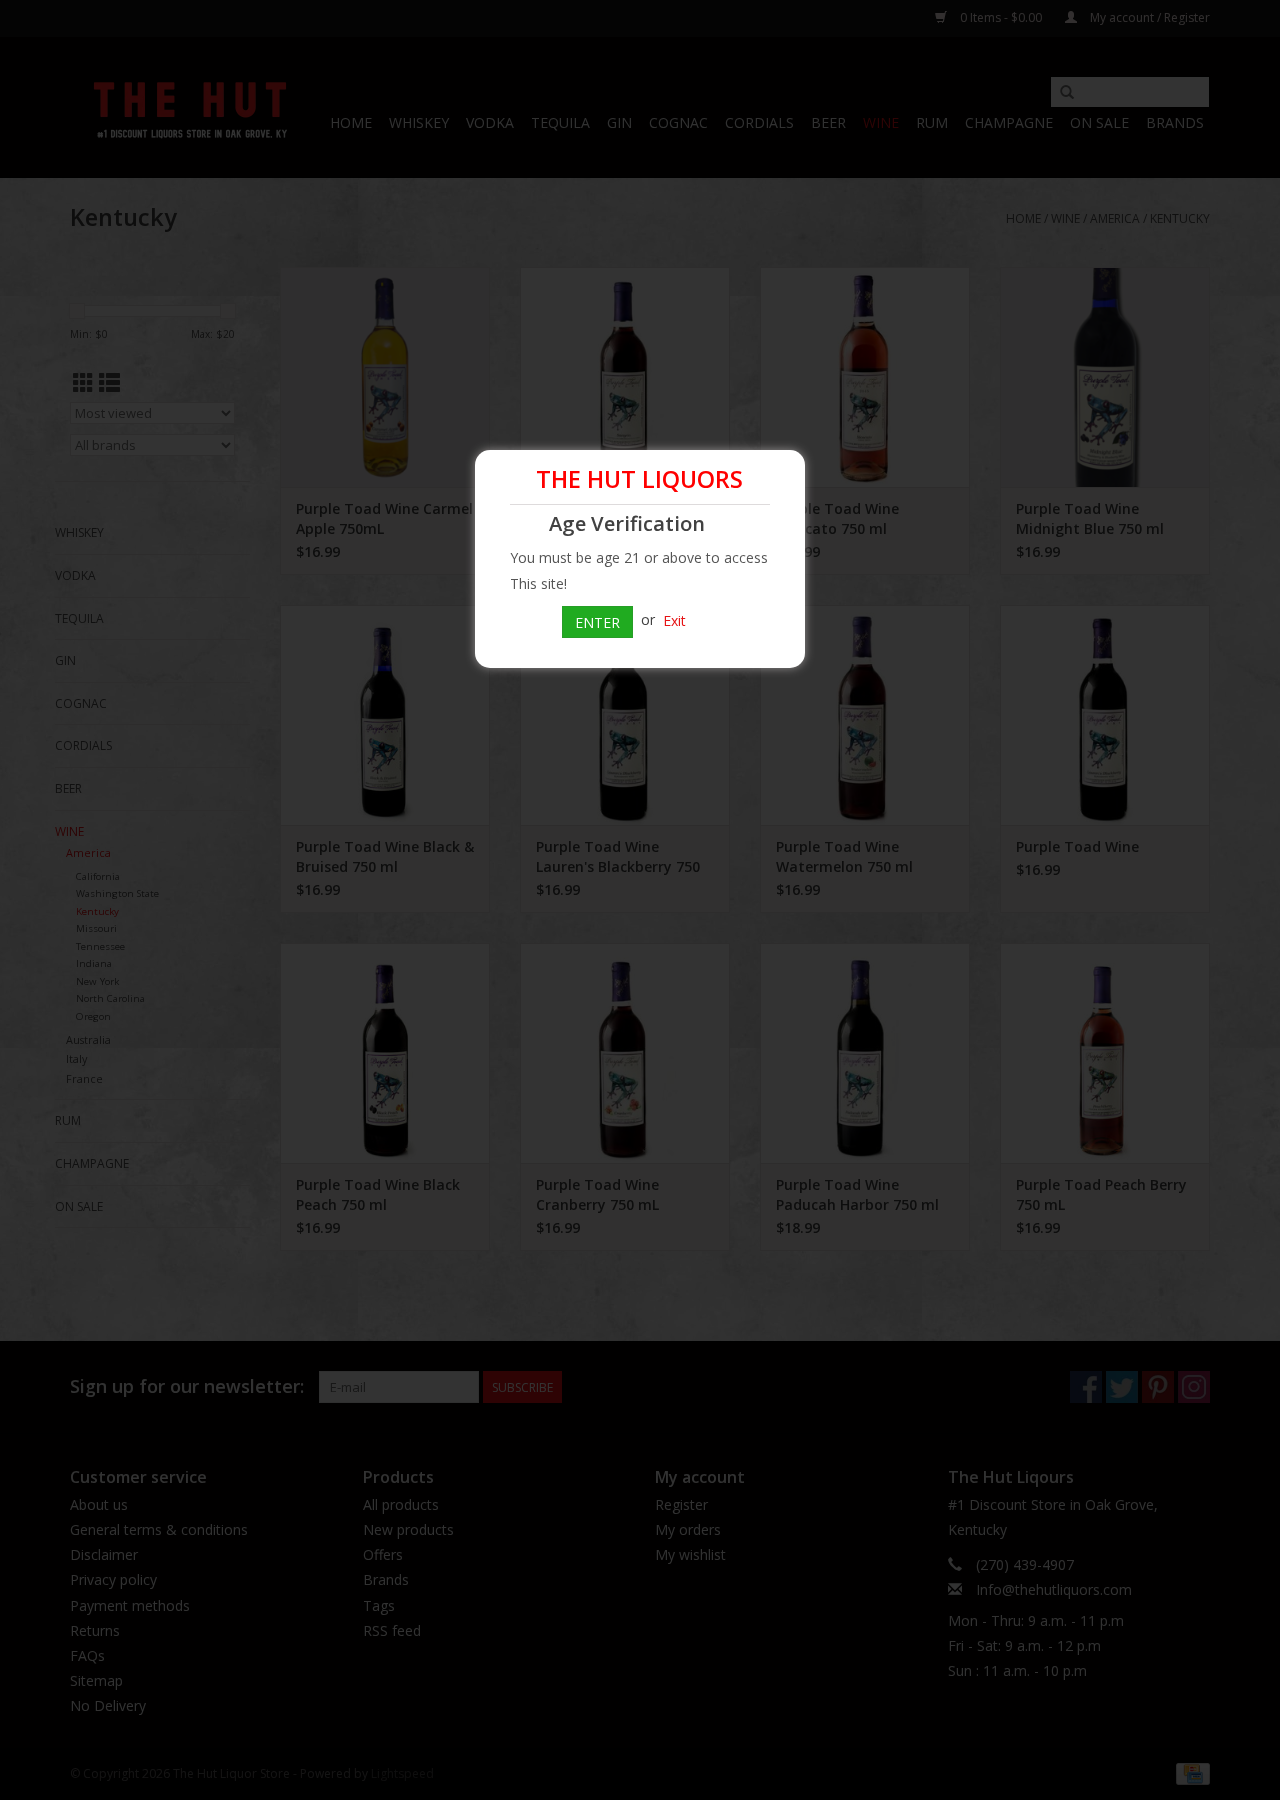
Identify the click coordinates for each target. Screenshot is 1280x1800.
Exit (674, 619)
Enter (597, 622)
